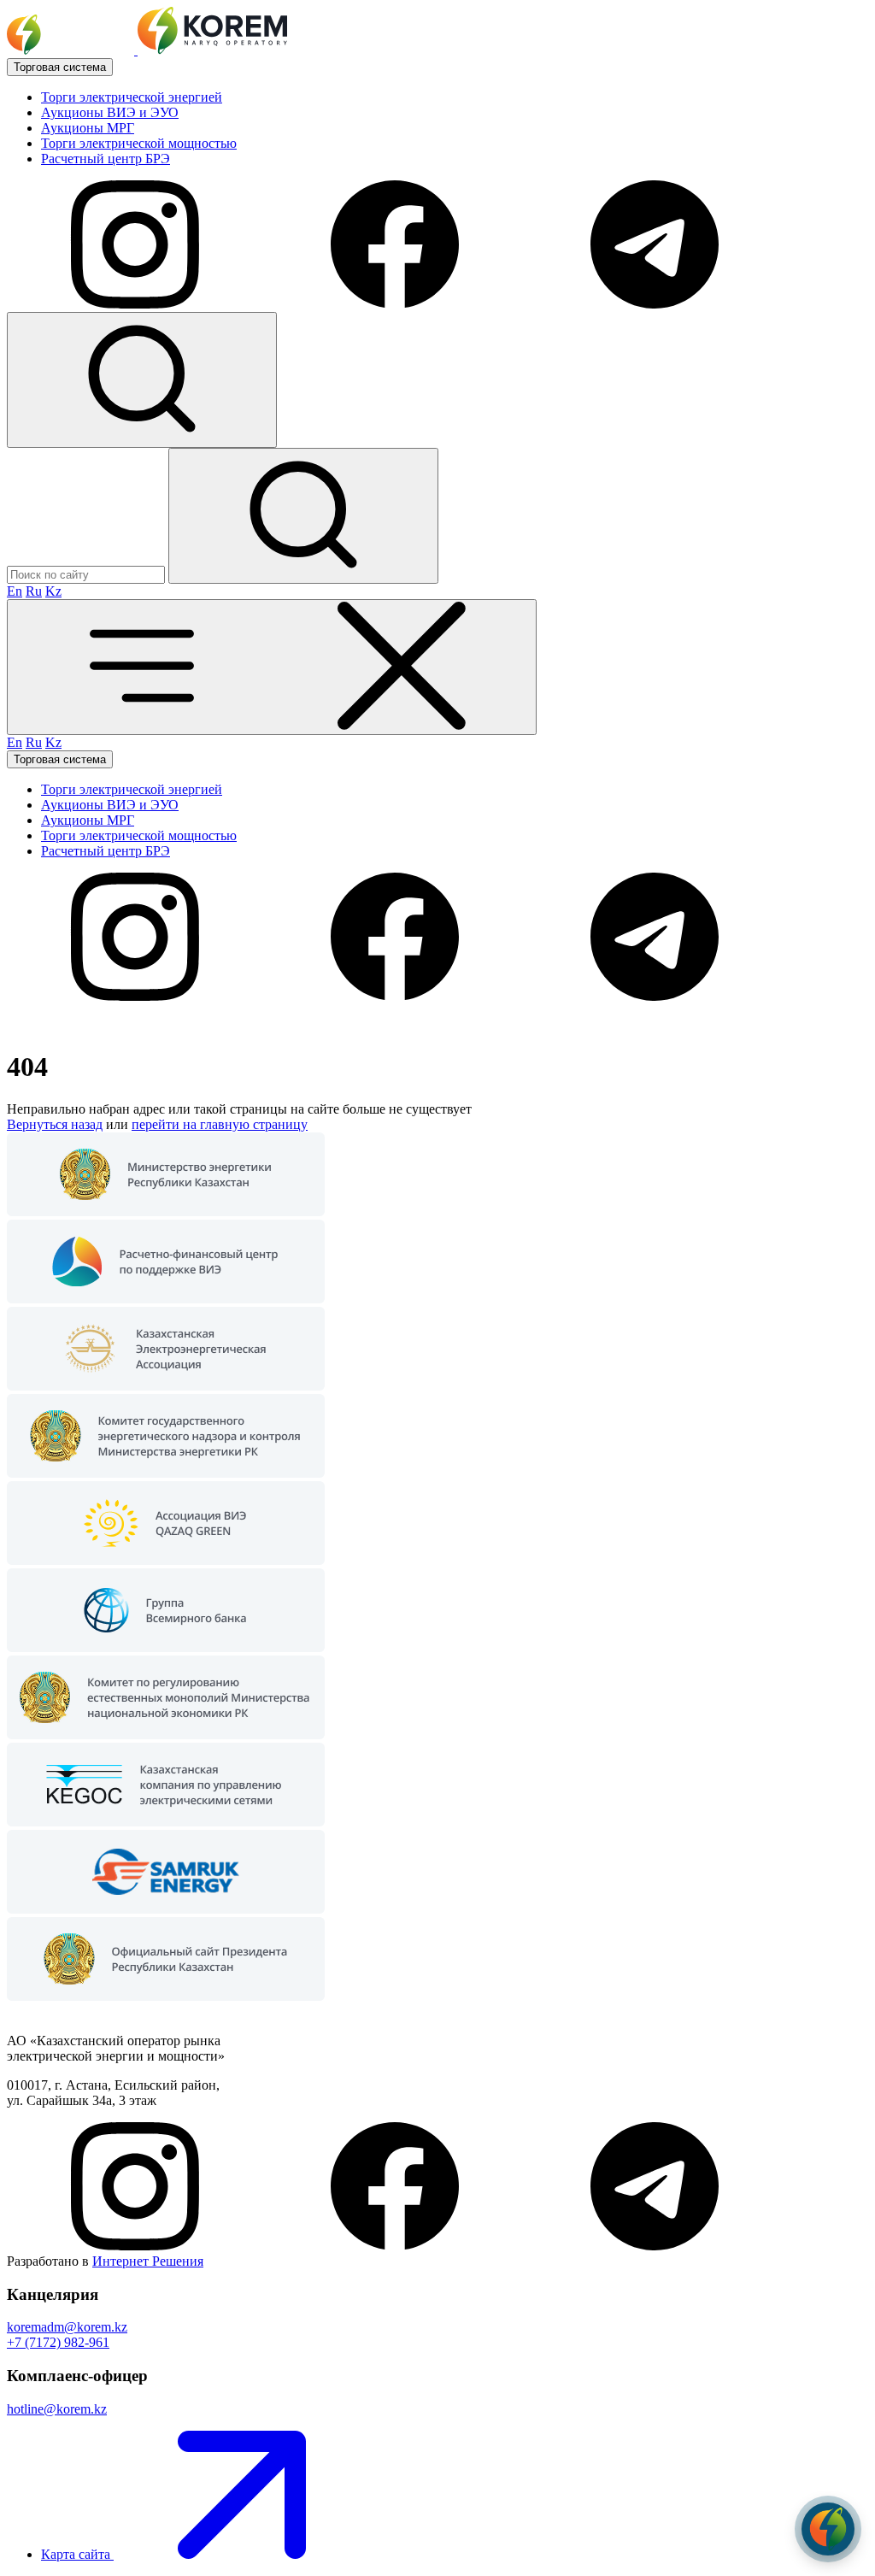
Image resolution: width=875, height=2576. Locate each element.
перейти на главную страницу (220, 1124)
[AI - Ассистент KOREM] (828, 2529)
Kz (53, 591)
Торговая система (60, 67)
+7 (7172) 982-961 (58, 2342)
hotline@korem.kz (57, 2409)
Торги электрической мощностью (139, 143)
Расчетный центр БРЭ (106, 159)
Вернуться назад (55, 1124)
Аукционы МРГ (88, 128)
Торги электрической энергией (132, 97)
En (15, 591)
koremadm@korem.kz (67, 2327)
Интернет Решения (148, 2261)
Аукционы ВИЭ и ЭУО (110, 112)
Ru (34, 591)
